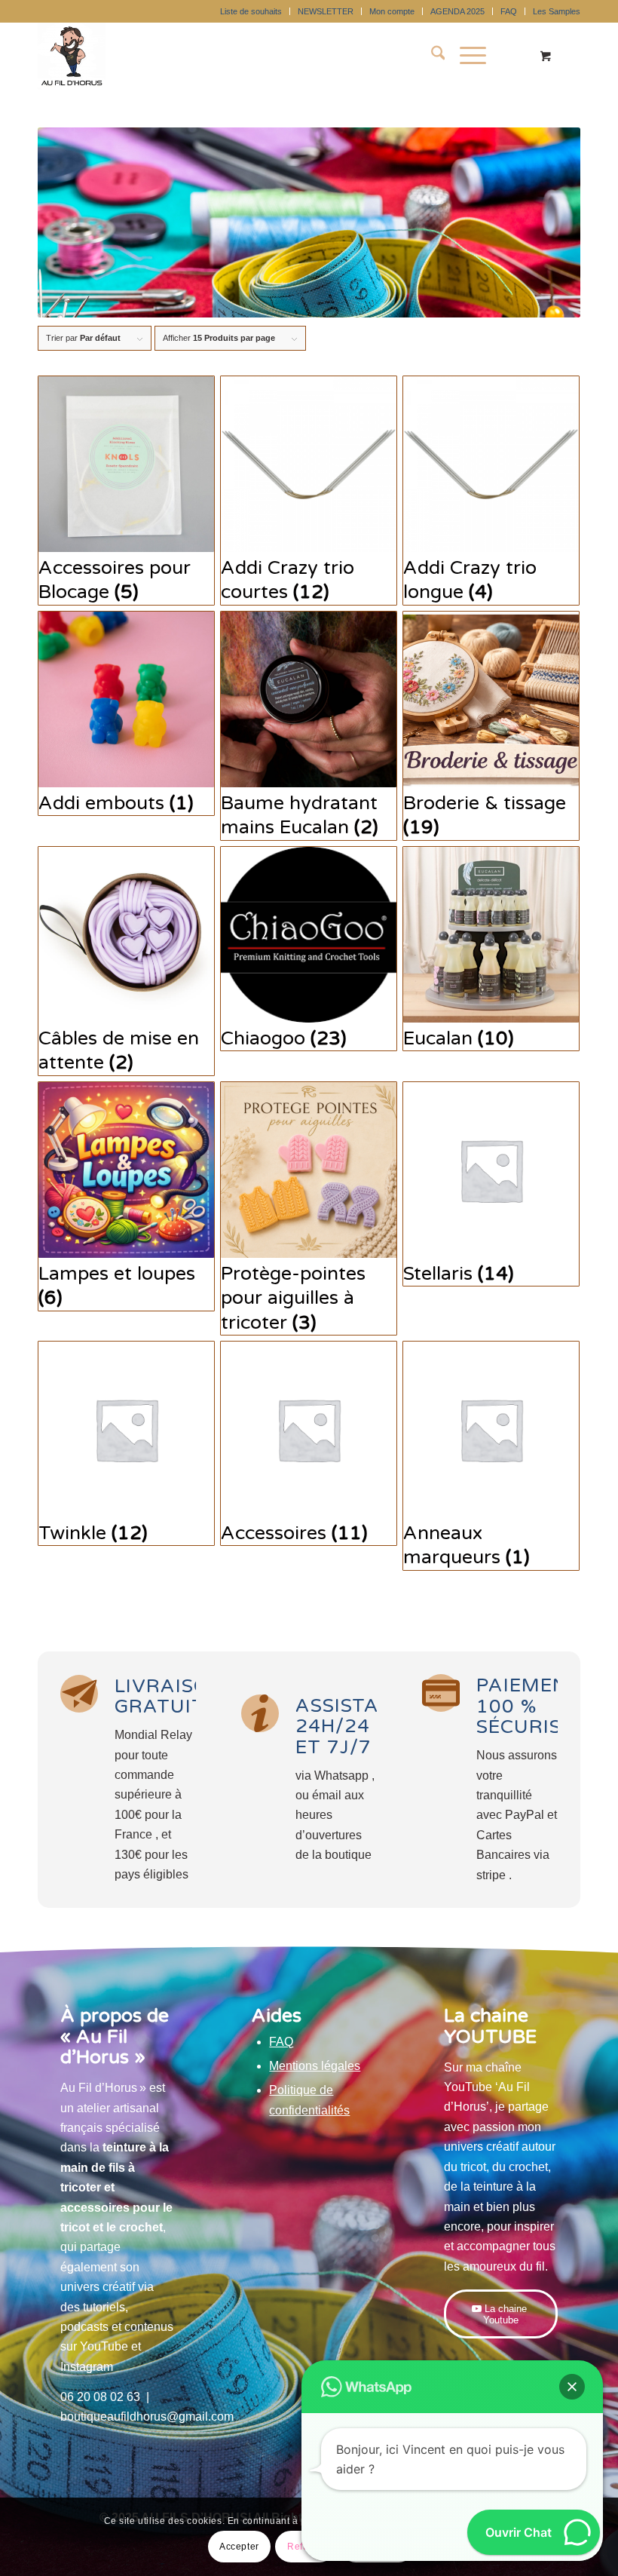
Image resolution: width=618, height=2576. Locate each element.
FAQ (509, 11)
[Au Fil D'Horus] (72, 56)
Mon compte (392, 11)
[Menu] (465, 56)
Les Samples (557, 11)
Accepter (239, 2547)
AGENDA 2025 (457, 11)
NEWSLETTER (326, 11)
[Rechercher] (431, 56)
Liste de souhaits (251, 11)
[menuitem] (251, 11)
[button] (572, 2387)
